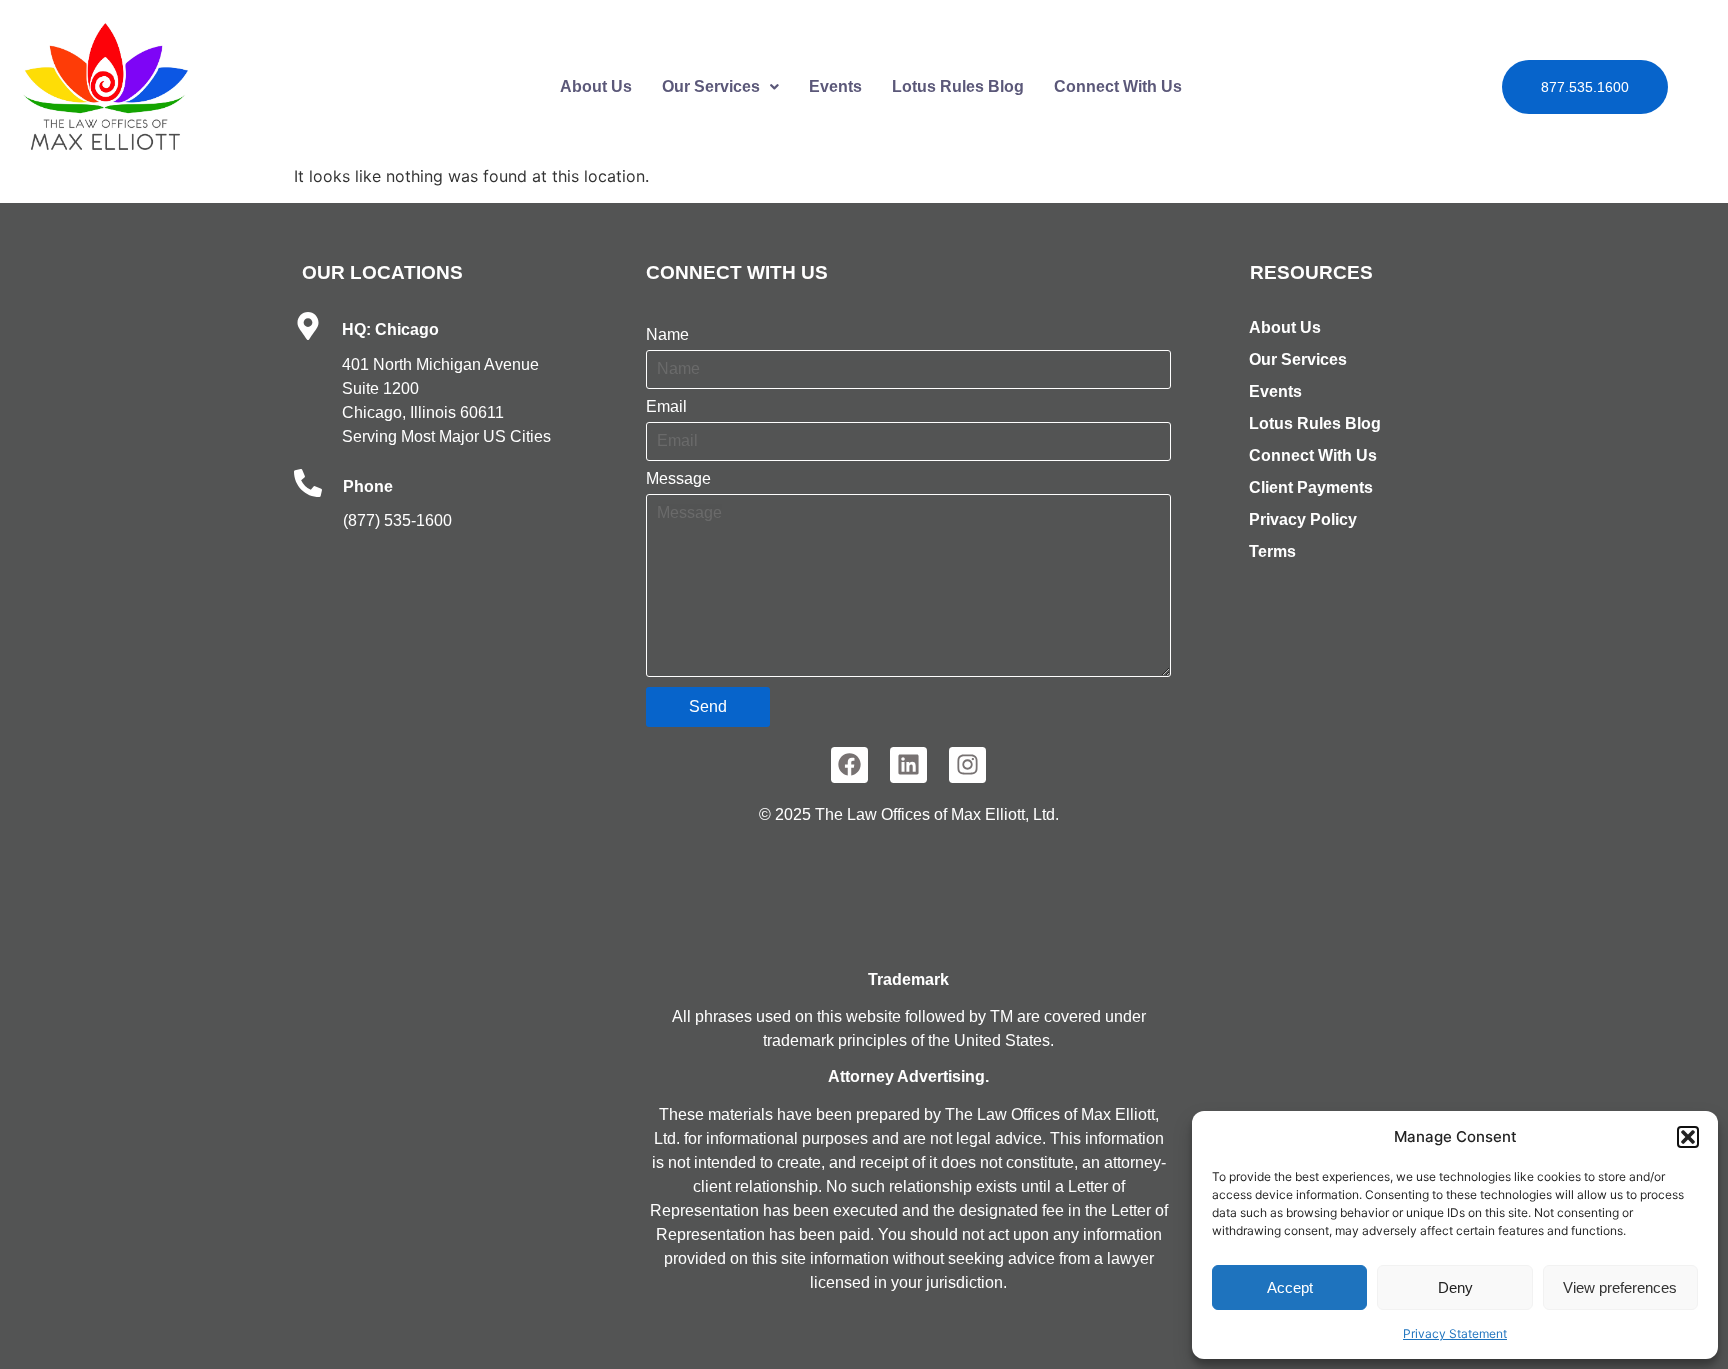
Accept (1290, 1287)
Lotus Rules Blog (958, 86)
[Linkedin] (908, 765)
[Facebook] (849, 765)
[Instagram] (967, 765)
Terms (1272, 551)
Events (835, 86)
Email (666, 407)
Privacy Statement (1455, 1333)
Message (678, 479)
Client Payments (1311, 487)
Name (667, 335)
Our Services (711, 86)
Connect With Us (1118, 86)
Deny (1455, 1287)
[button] (1688, 1137)
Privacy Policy (1303, 519)
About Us (596, 86)
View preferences (1620, 1287)
